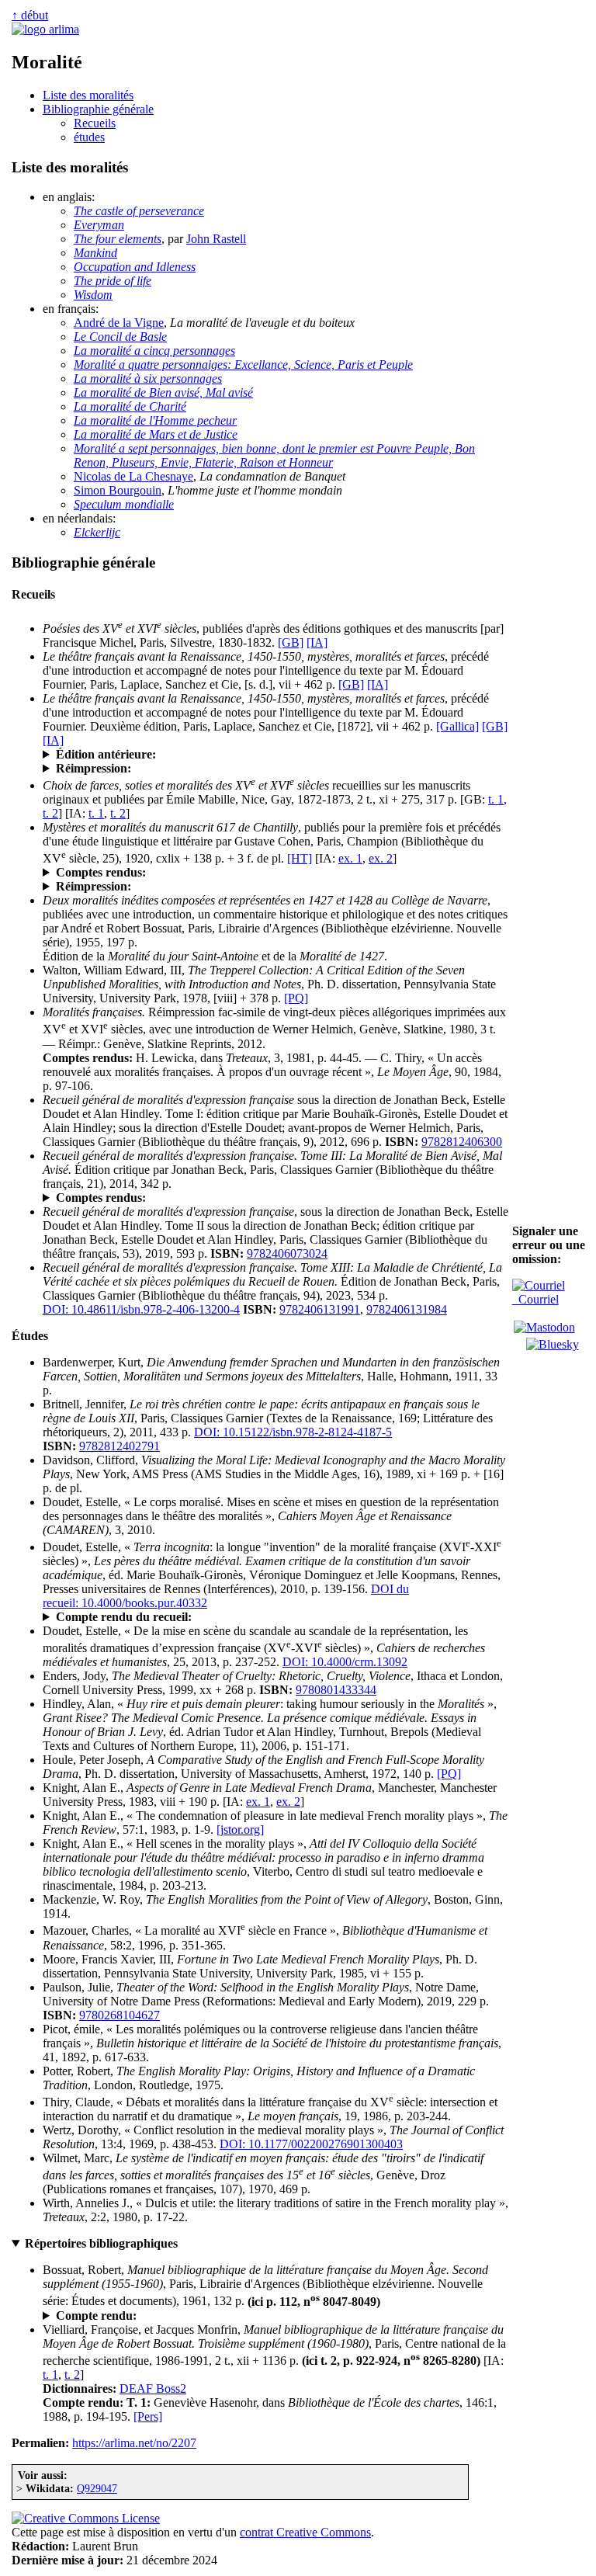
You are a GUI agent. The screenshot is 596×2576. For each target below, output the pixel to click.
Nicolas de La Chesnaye (133, 476)
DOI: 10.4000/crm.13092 (345, 1662)
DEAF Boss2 (153, 2389)
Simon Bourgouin (118, 490)
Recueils (95, 123)
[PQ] (296, 998)
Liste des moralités (88, 95)
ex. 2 (381, 858)
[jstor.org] (240, 1830)
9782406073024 (287, 1253)
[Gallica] (457, 726)
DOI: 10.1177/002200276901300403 (311, 2144)
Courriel (535, 1299)
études (89, 137)
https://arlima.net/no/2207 (134, 2443)
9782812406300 (462, 1142)
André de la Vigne (119, 323)
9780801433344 (336, 1690)
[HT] (300, 858)
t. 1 (496, 799)
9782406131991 (320, 1309)
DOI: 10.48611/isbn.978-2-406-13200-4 (141, 1309)
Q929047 (97, 2488)
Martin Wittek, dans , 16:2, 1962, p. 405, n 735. (207, 2316)
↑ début (30, 15)
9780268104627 (120, 2015)
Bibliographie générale (98, 109)
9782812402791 (120, 1446)
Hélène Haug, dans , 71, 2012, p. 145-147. (193, 1617)
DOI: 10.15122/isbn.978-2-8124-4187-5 (293, 1432)
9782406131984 (407, 1309)
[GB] (291, 642)
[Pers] (148, 2416)
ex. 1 (350, 858)
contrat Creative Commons (305, 2532)
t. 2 (50, 813)
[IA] (317, 642)
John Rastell (216, 239)
